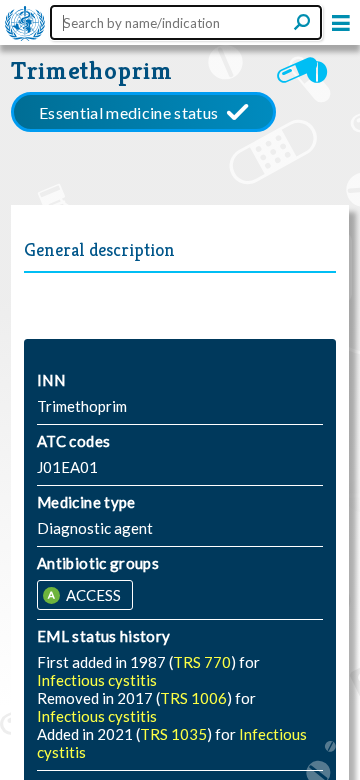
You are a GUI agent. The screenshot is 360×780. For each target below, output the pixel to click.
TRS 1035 (173, 734)
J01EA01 (67, 467)
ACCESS (92, 595)
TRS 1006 (193, 698)
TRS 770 (202, 662)
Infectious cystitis (97, 680)
